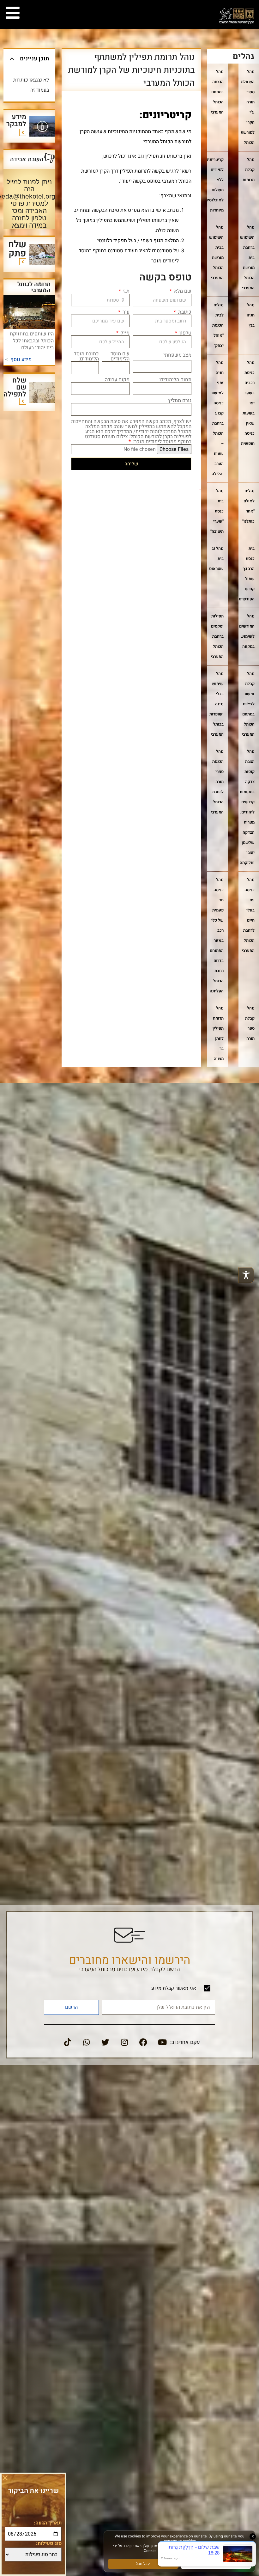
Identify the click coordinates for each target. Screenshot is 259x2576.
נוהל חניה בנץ (251, 315)
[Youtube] (162, 2042)
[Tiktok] (68, 2042)
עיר (125, 312)
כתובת (184, 312)
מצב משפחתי (177, 355)
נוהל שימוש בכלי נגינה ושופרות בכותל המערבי (217, 704)
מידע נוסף (21, 359)
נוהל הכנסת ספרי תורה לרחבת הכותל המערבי (217, 782)
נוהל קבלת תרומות (249, 170)
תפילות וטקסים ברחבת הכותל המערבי (217, 636)
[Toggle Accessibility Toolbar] (246, 1275)
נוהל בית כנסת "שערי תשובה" (217, 511)
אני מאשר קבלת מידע (174, 1989)
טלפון (185, 333)
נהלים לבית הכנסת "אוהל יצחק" (218, 325)
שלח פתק (17, 249)
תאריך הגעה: (48, 2523)
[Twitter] (105, 2042)
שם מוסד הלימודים (120, 356)
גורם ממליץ (180, 401)
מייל (124, 333)
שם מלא (182, 291)
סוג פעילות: (49, 2543)
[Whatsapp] (87, 2042)
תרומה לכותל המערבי (34, 287)
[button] (12, 59)
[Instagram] (124, 2042)
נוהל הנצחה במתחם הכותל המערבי (217, 92)
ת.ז (126, 291)
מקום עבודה (117, 380)
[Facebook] (143, 2042)
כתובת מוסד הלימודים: (86, 356)
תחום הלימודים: (175, 380)
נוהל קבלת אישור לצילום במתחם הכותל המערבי (248, 704)
